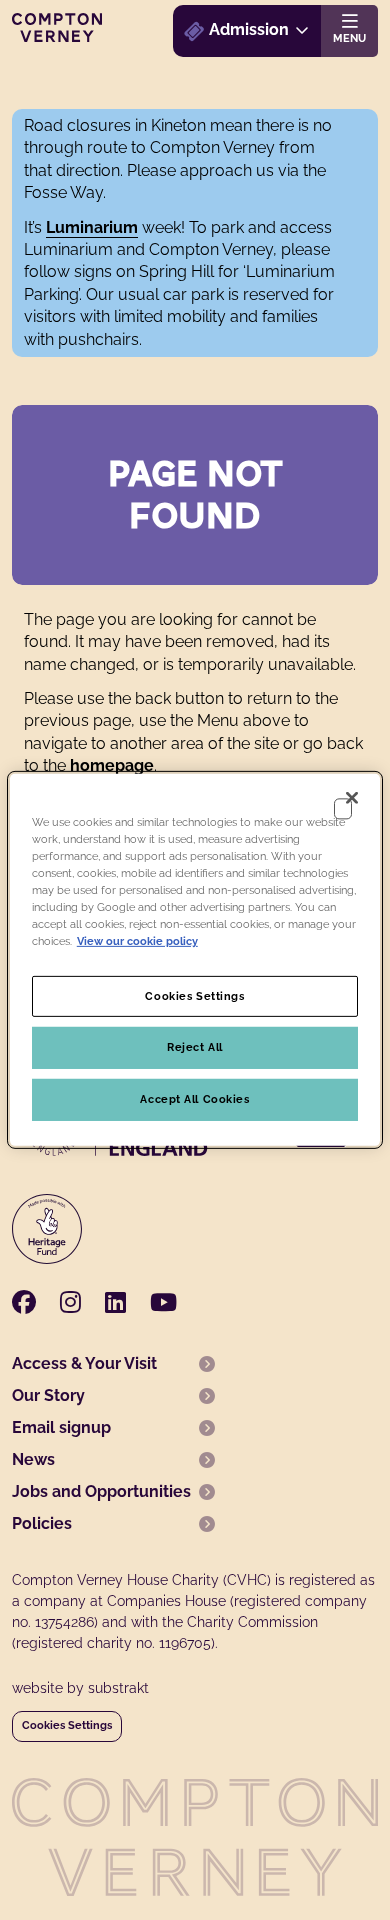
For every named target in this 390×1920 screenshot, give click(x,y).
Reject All (195, 1047)
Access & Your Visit (84, 1363)
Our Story (48, 1395)
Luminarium (92, 227)
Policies (42, 1523)
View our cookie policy (137, 941)
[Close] (352, 798)
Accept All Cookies (194, 1099)
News (33, 1459)
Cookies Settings (67, 1725)
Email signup (61, 1427)
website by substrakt (80, 1688)
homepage (112, 765)
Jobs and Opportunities (101, 1491)
